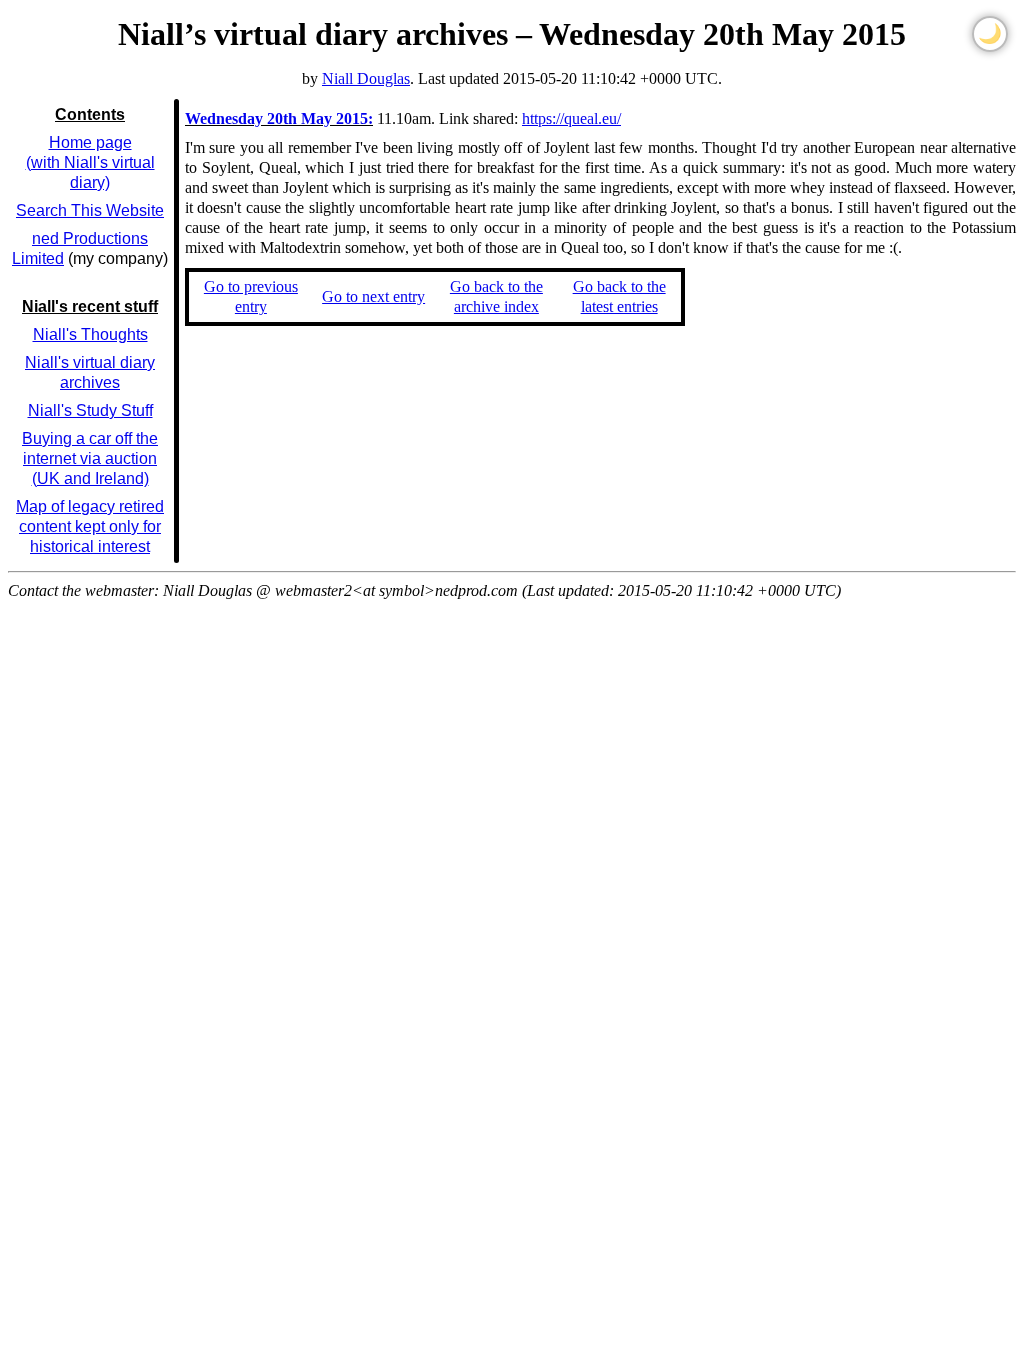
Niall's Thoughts (90, 334)
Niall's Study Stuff (90, 410)
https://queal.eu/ (571, 118)
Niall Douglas (366, 78)
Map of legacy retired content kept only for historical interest (90, 526)
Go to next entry (373, 296)
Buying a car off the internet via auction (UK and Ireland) (90, 458)
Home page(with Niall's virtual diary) (90, 162)
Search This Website (90, 210)
